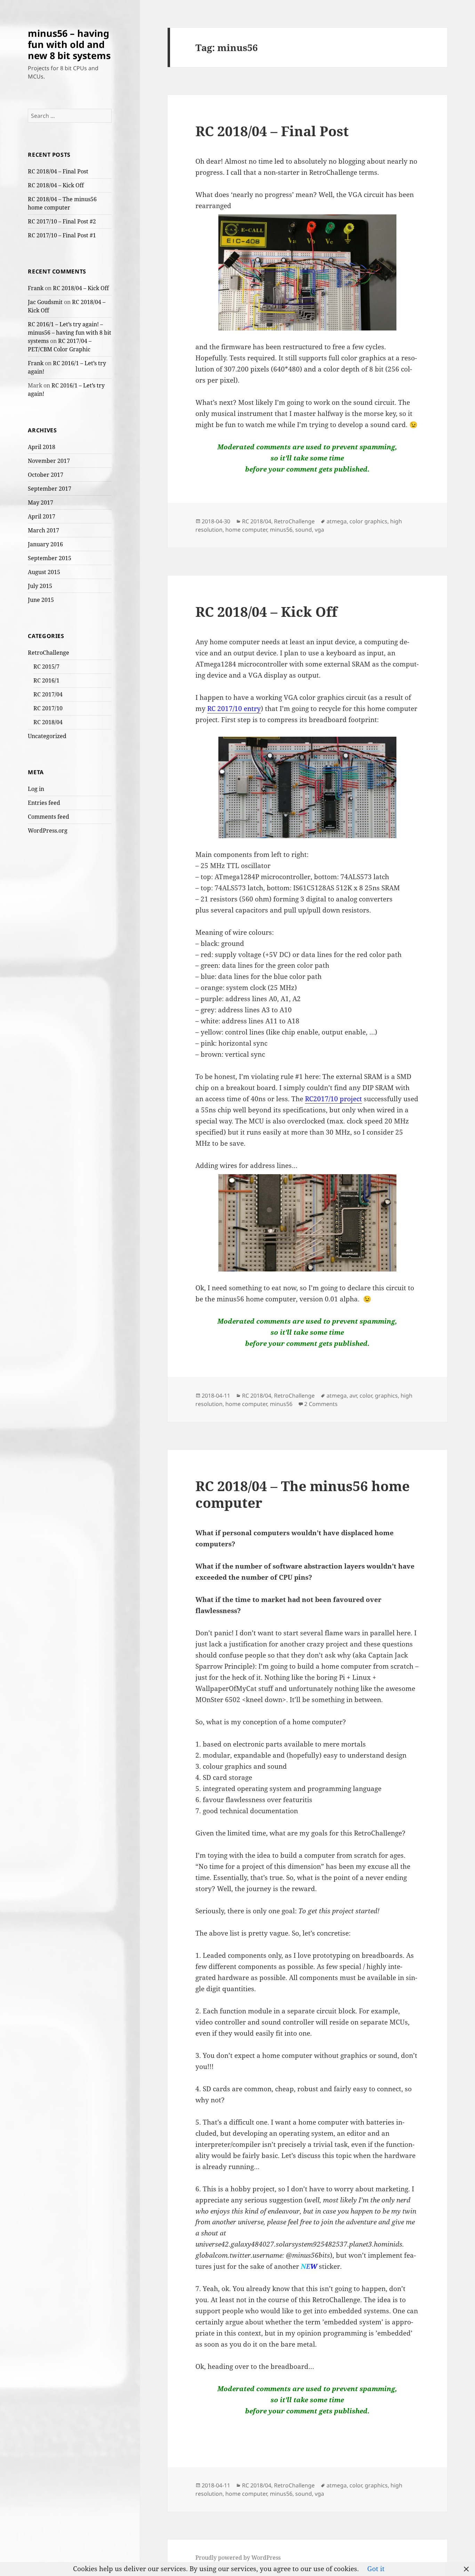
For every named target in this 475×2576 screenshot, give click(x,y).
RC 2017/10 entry (234, 709)
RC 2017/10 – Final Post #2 (62, 221)
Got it (376, 2569)
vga (319, 530)
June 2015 (41, 600)
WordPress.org (48, 831)
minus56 (281, 530)
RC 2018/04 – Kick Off (56, 185)
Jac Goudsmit (45, 302)
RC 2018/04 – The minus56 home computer (303, 1494)
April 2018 (42, 447)
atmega (337, 521)
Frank (36, 288)
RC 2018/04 (48, 722)
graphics (386, 1396)
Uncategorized (47, 736)
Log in (36, 789)
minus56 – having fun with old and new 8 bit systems (69, 44)
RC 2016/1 (46, 680)
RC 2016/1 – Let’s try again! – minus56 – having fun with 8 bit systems (70, 333)
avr (353, 1396)
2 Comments (321, 1404)
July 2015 (40, 586)
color (366, 1396)
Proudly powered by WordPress (238, 2558)
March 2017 (43, 530)
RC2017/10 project (333, 1099)
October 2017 (46, 475)
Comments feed (49, 817)
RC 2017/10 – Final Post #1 (62, 235)
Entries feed (44, 803)
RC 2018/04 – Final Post (58, 171)
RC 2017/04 (48, 694)
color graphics (368, 521)
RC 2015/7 (46, 667)
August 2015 (44, 572)
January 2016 (45, 544)
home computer (246, 530)
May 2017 (41, 502)
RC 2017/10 (48, 708)
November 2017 (49, 461)
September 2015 (50, 558)
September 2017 (50, 489)
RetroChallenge (49, 653)
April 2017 (42, 516)
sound (304, 530)
